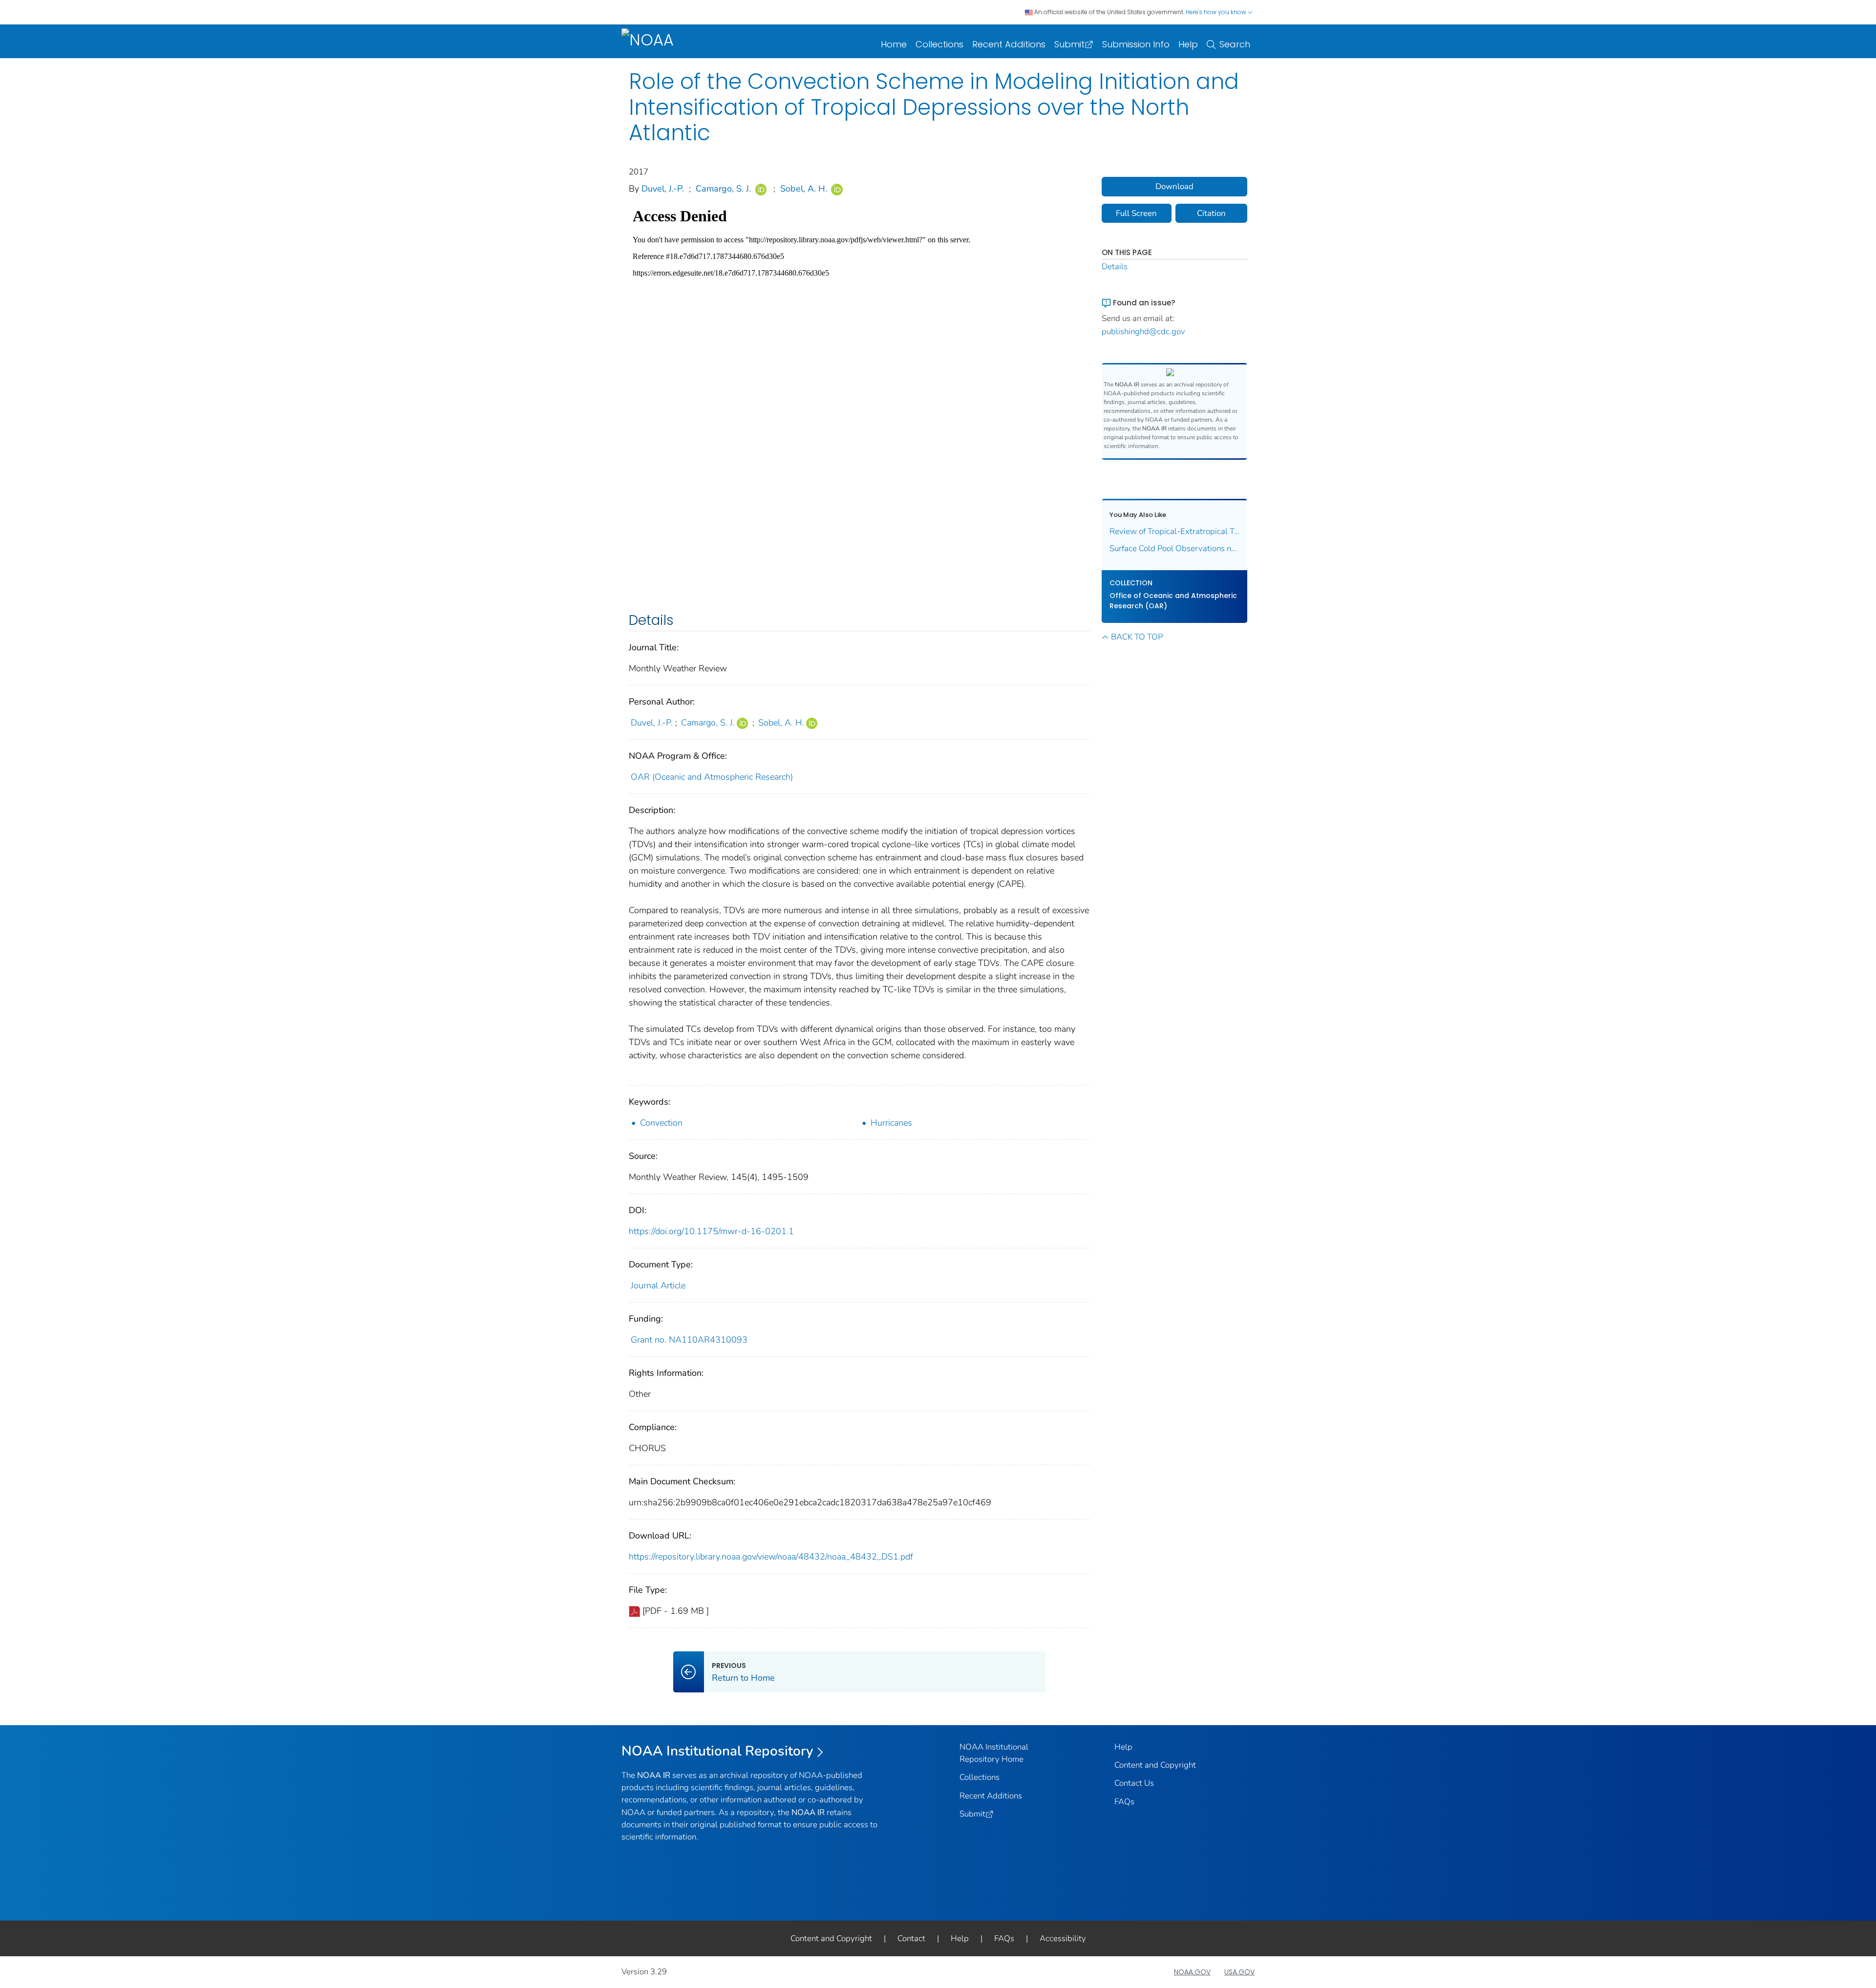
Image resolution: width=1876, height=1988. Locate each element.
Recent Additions (1009, 44)
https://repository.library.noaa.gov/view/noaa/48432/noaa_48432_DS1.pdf (771, 1557)
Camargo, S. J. (723, 189)
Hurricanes (891, 1123)
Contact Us (1134, 1783)
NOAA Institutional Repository (717, 1751)
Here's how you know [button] (1217, 12)
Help (1188, 44)
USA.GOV (1239, 1972)
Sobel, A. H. (804, 189)
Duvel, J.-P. (663, 189)
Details (1115, 267)
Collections (939, 44)
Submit (1069, 44)
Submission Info (1136, 44)
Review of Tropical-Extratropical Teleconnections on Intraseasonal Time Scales (1175, 531)
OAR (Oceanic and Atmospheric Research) (712, 777)
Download (1174, 186)
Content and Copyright (1155, 1765)
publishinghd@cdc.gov (1143, 331)
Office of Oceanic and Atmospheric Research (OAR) (1173, 601)
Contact (911, 1938)
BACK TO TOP (1137, 637)
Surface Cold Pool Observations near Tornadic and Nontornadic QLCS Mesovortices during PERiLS (1175, 548)
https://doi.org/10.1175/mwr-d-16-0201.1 (711, 1231)
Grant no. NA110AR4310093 (689, 1340)
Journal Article (658, 1285)
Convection (661, 1123)
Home (894, 44)
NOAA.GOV (1192, 1972)
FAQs (1124, 1802)
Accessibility (1063, 1938)
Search (1235, 44)
